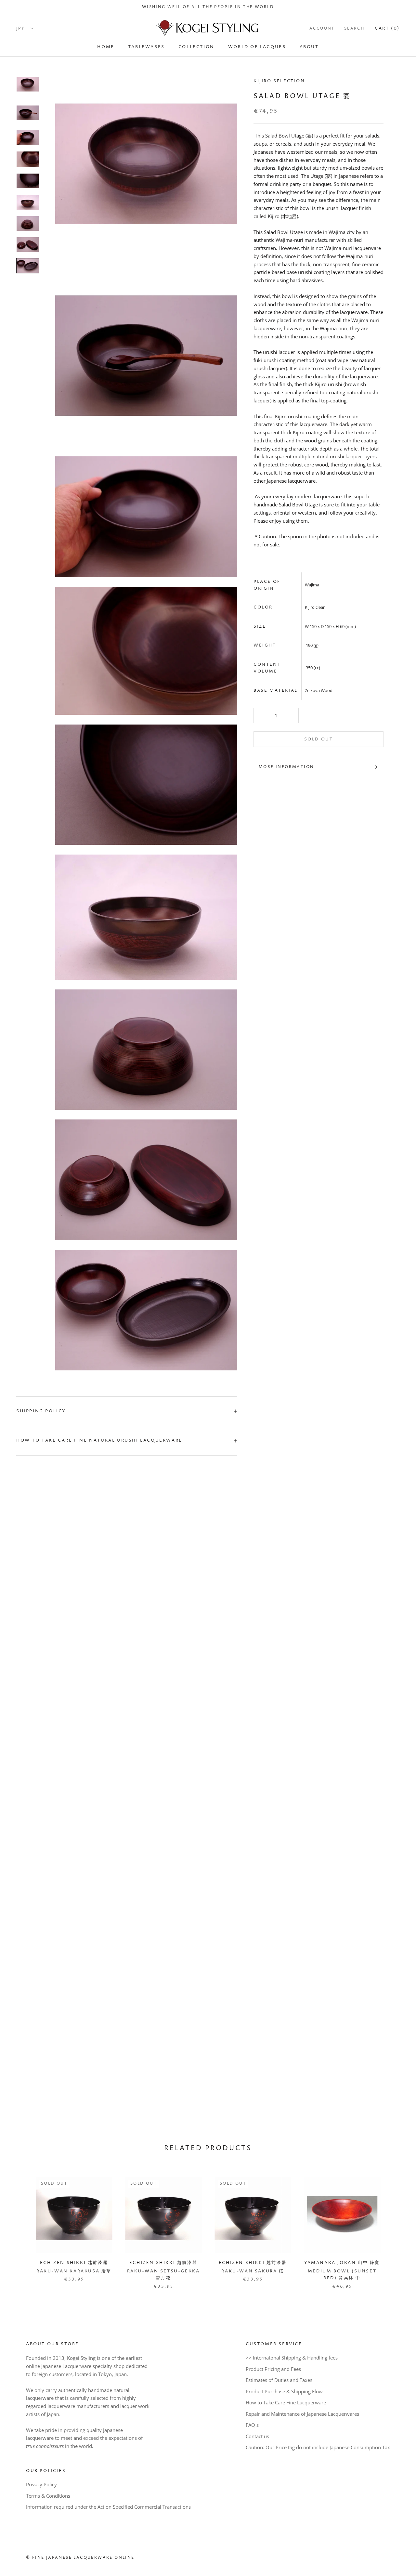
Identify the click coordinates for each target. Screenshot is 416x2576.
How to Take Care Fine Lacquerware (286, 2402)
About (309, 47)
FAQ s (252, 2425)
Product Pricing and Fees (273, 2369)
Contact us (257, 2436)
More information (286, 767)
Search (354, 28)
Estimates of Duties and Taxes (279, 2380)
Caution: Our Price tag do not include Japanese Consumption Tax (318, 2447)
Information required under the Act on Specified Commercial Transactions (108, 2507)
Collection (196, 47)
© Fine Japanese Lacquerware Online (80, 2558)
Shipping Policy (41, 1411)
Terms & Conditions (48, 2496)
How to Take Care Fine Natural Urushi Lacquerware (99, 1440)
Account (322, 28)
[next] (396, 2226)
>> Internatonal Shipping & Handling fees (292, 2358)
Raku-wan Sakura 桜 (253, 2271)
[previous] (20, 2226)
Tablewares (146, 47)
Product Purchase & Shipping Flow (284, 2391)
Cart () (387, 28)
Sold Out (319, 739)
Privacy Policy (41, 2484)
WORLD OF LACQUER (257, 47)
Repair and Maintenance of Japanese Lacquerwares (302, 2414)
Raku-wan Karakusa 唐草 (74, 2271)
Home (106, 47)
